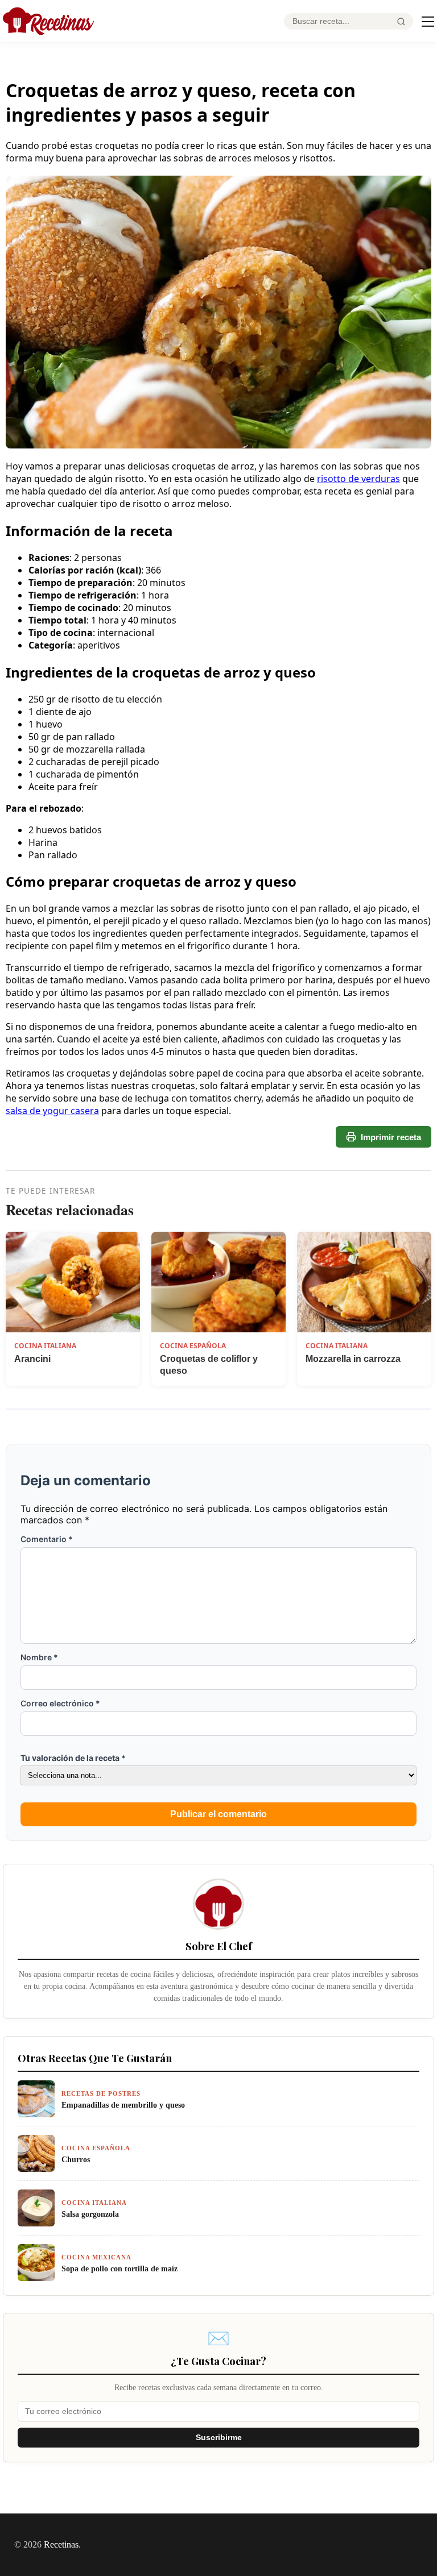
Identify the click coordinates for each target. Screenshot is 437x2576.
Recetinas (61, 2544)
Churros (76, 2159)
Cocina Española (193, 1346)
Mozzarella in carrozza (353, 1359)
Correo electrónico (60, 1703)
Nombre (39, 1657)
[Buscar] (401, 22)
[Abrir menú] (428, 22)
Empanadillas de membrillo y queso (123, 2105)
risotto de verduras (358, 479)
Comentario (47, 1539)
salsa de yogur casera (52, 1111)
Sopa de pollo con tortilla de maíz (119, 2268)
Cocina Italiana (45, 1346)
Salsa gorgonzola (90, 2214)
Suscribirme (219, 2438)
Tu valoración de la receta (73, 1758)
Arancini (32, 1359)
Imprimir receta (391, 1137)
